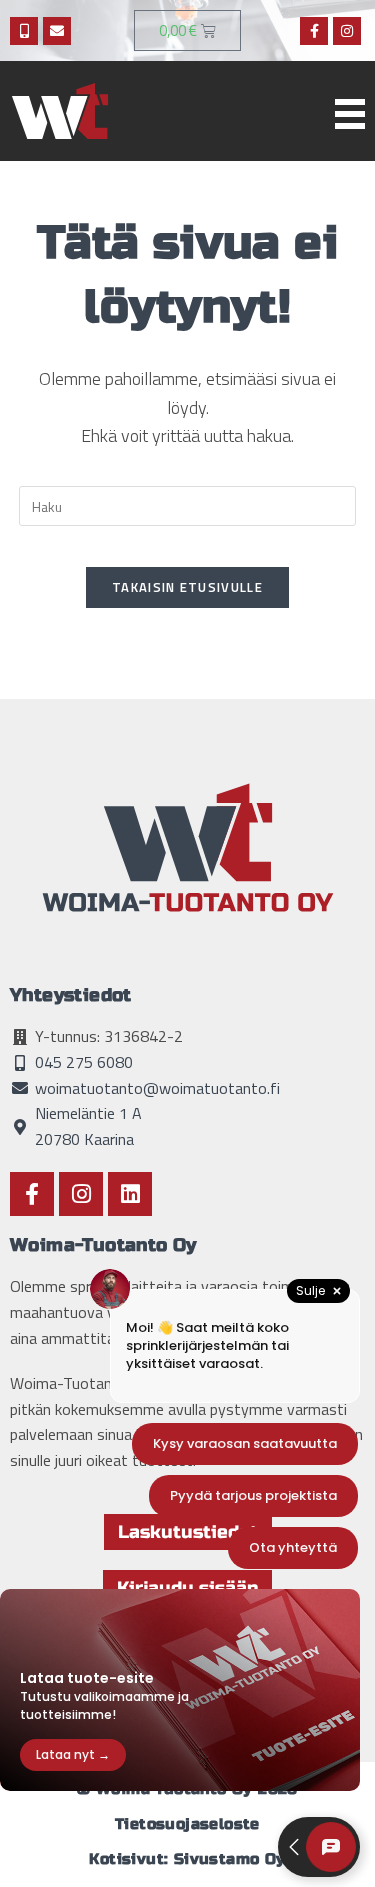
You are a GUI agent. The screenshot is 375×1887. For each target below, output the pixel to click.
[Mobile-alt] (24, 31)
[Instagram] (347, 31)
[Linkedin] (130, 1194)
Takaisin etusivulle (187, 587)
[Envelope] (57, 31)
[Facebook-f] (314, 31)
